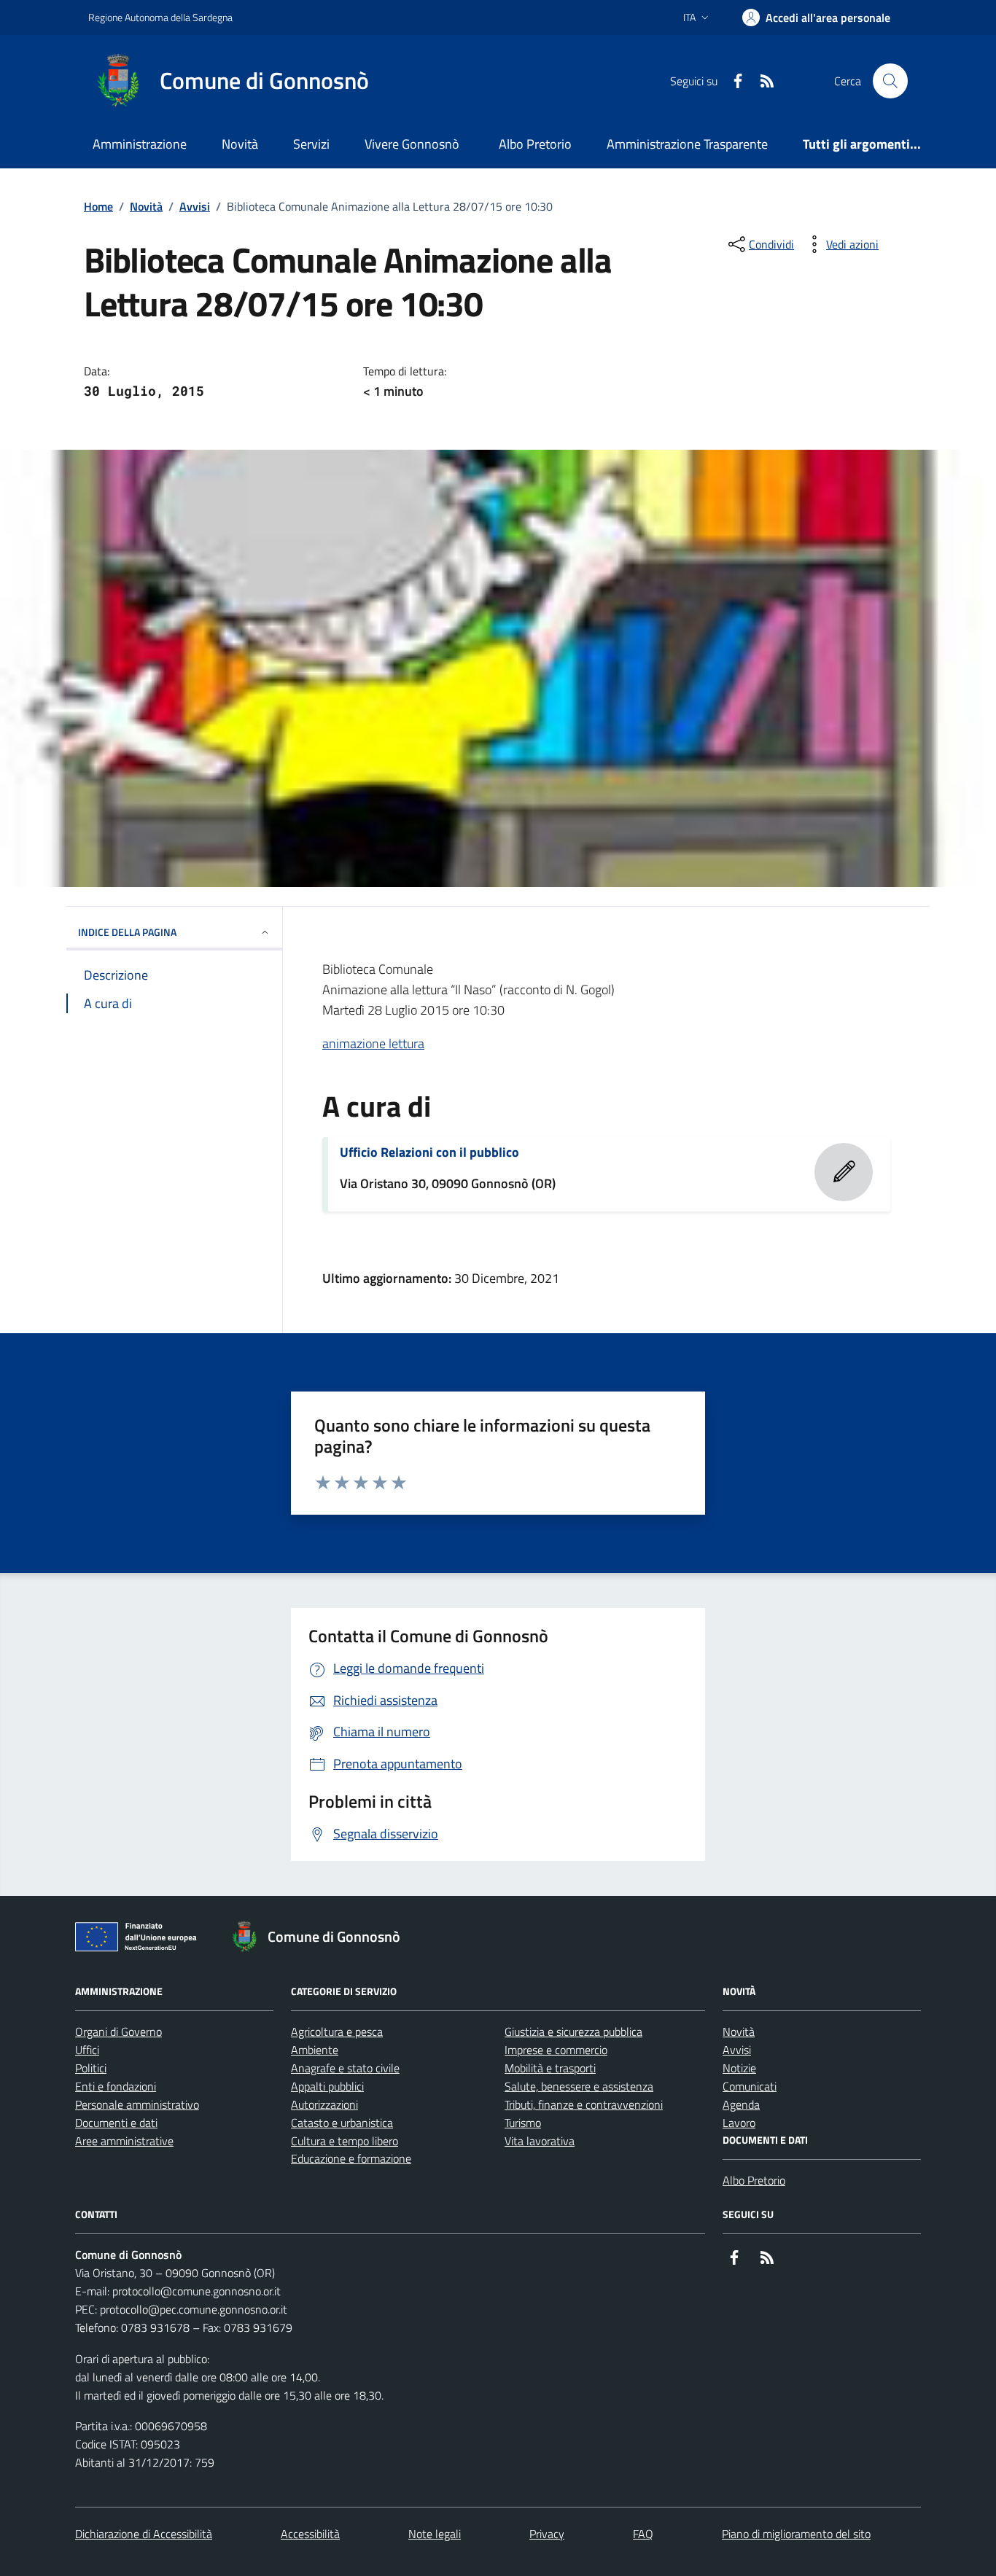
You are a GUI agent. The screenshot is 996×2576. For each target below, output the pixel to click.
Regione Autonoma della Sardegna (160, 17)
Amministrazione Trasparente (687, 144)
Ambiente (315, 2050)
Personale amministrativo (137, 2104)
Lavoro (739, 2123)
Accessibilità (310, 2534)
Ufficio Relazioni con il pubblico (429, 1152)
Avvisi (195, 206)
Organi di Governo (118, 2031)
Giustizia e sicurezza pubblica (573, 2031)
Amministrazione (140, 144)
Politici (91, 2068)
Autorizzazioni (324, 2104)
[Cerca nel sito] (890, 81)
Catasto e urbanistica (342, 2123)
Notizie (739, 2068)
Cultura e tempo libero (345, 2141)
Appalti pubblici (327, 2086)
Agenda (741, 2104)
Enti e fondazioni (116, 2086)
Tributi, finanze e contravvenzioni (584, 2104)
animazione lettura (373, 1043)
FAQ (643, 2534)
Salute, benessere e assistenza (579, 2086)
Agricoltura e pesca (337, 2031)
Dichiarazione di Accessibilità (144, 2534)
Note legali (435, 2534)
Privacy (547, 2534)
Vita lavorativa (540, 2141)
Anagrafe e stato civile (345, 2068)
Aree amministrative (124, 2141)
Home (98, 206)
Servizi (311, 144)
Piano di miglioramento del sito (796, 2534)
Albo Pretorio (535, 144)
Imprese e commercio (556, 2050)
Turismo (523, 2123)
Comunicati (750, 2086)
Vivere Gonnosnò (412, 144)
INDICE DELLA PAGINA (127, 932)
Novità (240, 144)
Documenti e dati (116, 2123)
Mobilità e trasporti (550, 2068)
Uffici (87, 2050)
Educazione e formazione (351, 2158)
